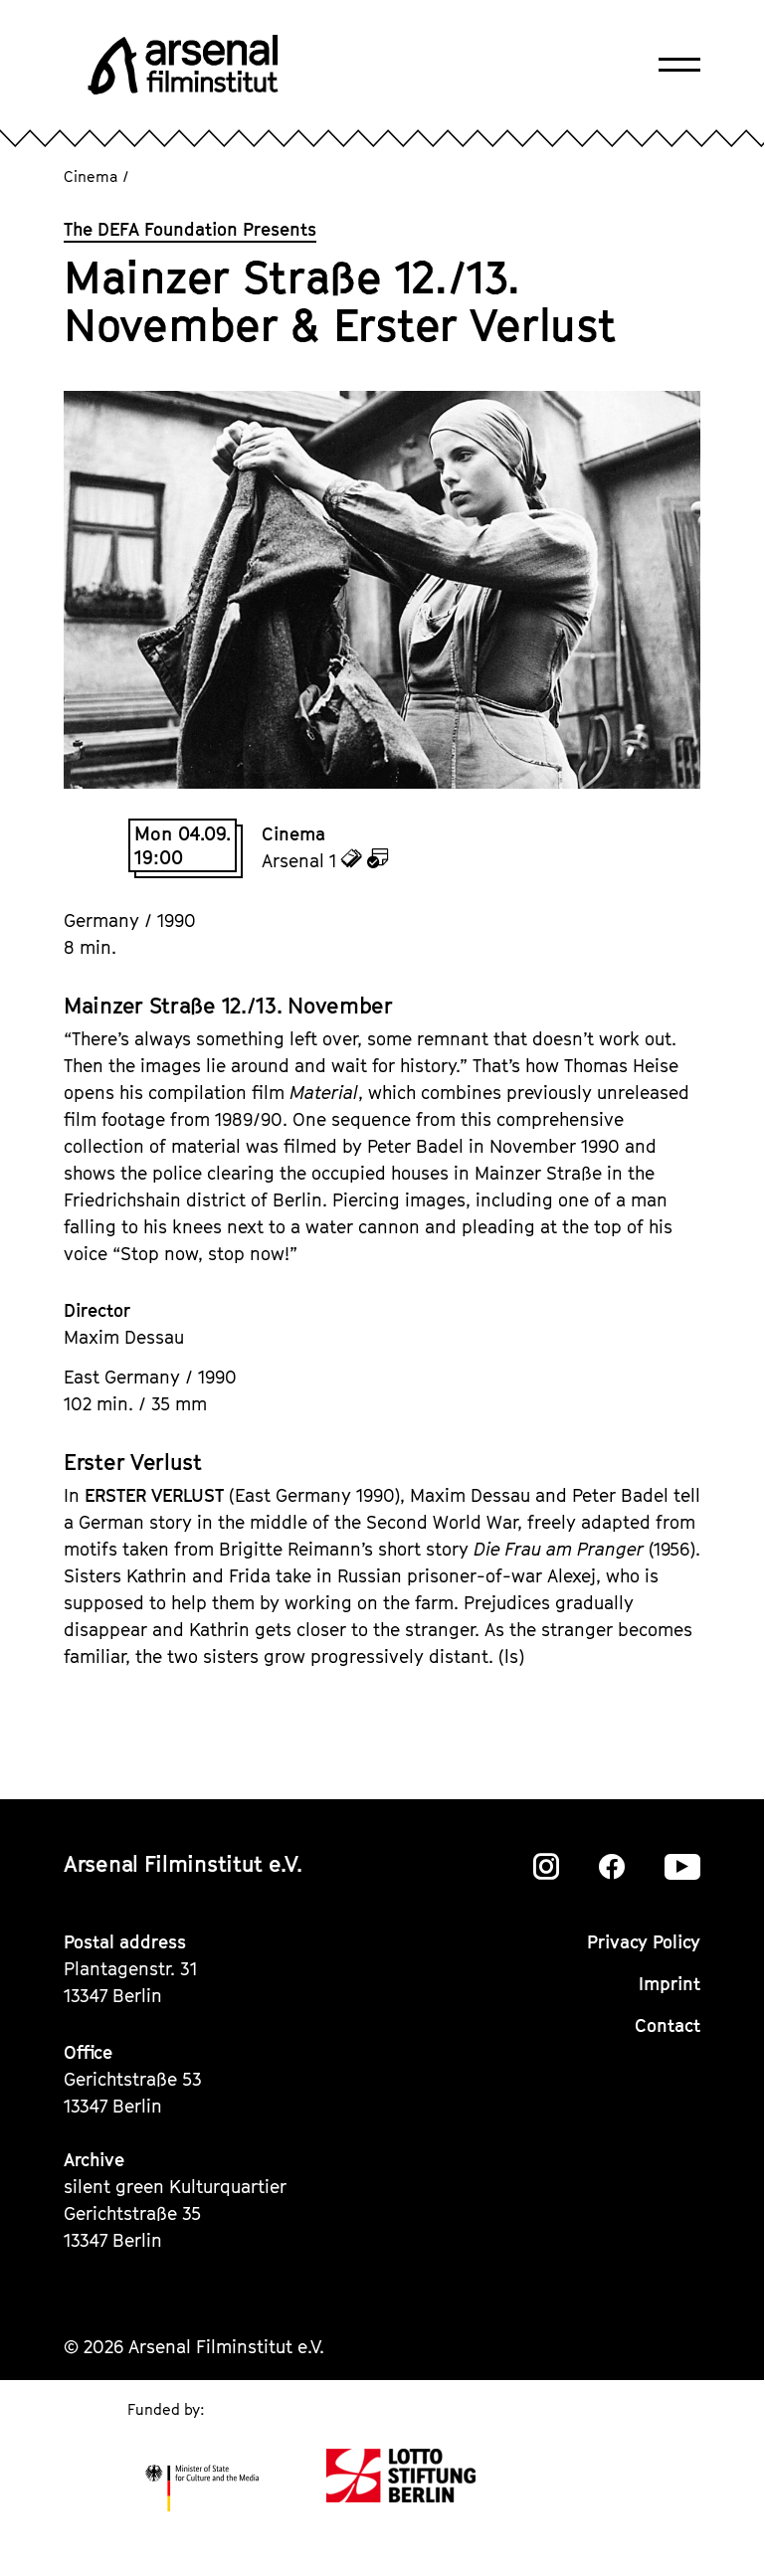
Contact (668, 2025)
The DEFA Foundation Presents (190, 229)
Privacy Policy (644, 1942)
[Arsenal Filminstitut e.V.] (183, 65)
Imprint (669, 1984)
